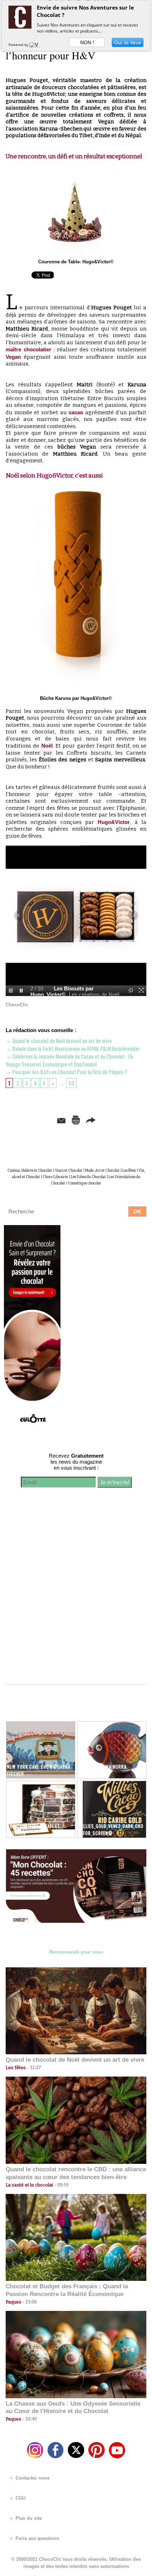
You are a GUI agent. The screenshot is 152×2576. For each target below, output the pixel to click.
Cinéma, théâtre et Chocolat (30, 1171)
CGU (20, 2498)
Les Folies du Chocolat (88, 1177)
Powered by (19, 45)
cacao (76, 412)
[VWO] (36, 45)
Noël (47, 746)
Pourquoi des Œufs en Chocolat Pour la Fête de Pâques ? (69, 1072)
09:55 (61, 2185)
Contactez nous (32, 2478)
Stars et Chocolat (69, 1171)
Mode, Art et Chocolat (102, 1171)
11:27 (33, 2068)
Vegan (13, 357)
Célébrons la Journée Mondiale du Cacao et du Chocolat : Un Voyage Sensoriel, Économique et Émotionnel (69, 1060)
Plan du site (28, 2518)
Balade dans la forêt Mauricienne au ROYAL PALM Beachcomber (76, 1048)
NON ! (87, 42)
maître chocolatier (28, 349)
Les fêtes (129, 1171)
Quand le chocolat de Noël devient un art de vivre (62, 1041)
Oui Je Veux (128, 42)
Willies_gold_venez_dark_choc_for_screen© (111, 1829)
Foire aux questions (37, 2538)
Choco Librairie (55, 1177)
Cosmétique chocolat (84, 1183)
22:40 (29, 2419)
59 (71, 1083)
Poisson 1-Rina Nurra (103, 1767)
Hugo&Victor (114, 822)
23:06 (29, 2302)
